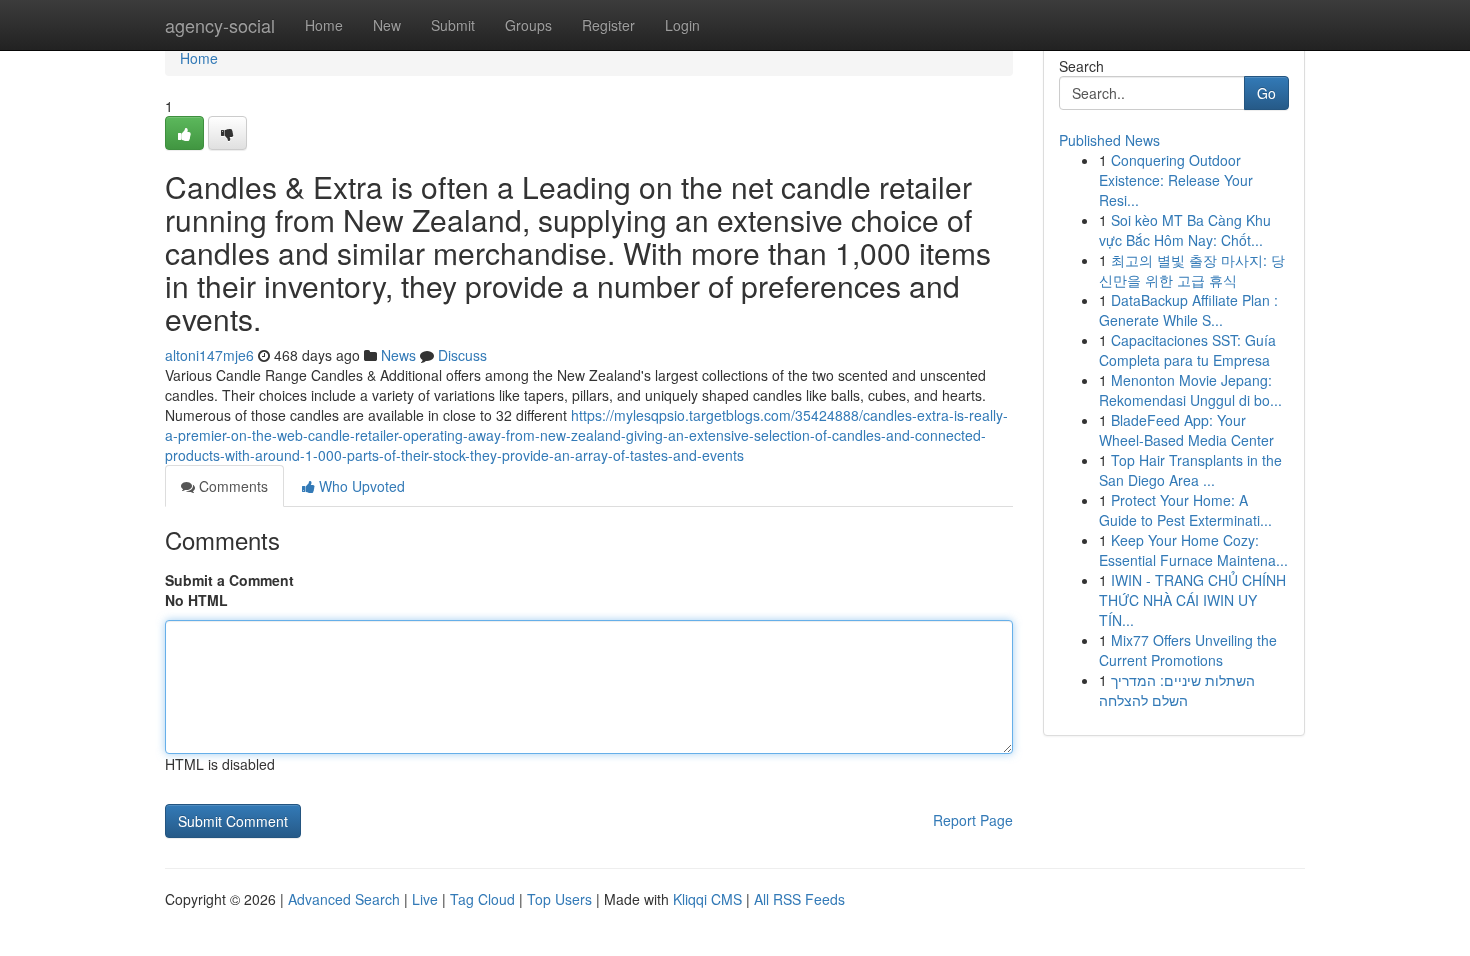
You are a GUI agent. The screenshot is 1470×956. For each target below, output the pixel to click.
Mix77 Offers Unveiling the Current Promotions (1188, 650)
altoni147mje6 (209, 355)
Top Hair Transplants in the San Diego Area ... (1190, 470)
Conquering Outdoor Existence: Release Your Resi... (1176, 180)
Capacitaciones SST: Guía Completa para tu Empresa (1187, 350)
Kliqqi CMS (707, 899)
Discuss (462, 355)
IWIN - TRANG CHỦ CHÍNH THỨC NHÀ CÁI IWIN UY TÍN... (1192, 600)
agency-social (220, 25)
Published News (1109, 140)
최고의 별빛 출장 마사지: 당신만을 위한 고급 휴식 (1192, 270)
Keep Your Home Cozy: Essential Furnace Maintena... (1193, 550)
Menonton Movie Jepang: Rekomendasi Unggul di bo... (1190, 390)
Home (324, 25)
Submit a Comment (229, 580)
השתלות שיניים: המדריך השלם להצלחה (1177, 690)
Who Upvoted (360, 486)
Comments (231, 486)
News (398, 355)
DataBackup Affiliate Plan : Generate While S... (1188, 310)
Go (1266, 93)
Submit (453, 25)
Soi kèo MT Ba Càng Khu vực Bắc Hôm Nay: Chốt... (1185, 230)
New (387, 25)
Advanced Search (344, 899)
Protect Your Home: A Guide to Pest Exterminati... (1185, 510)
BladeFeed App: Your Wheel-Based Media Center (1186, 430)
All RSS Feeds (799, 899)
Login (682, 25)
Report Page (973, 820)
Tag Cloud (482, 899)
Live (425, 899)
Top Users (559, 899)
